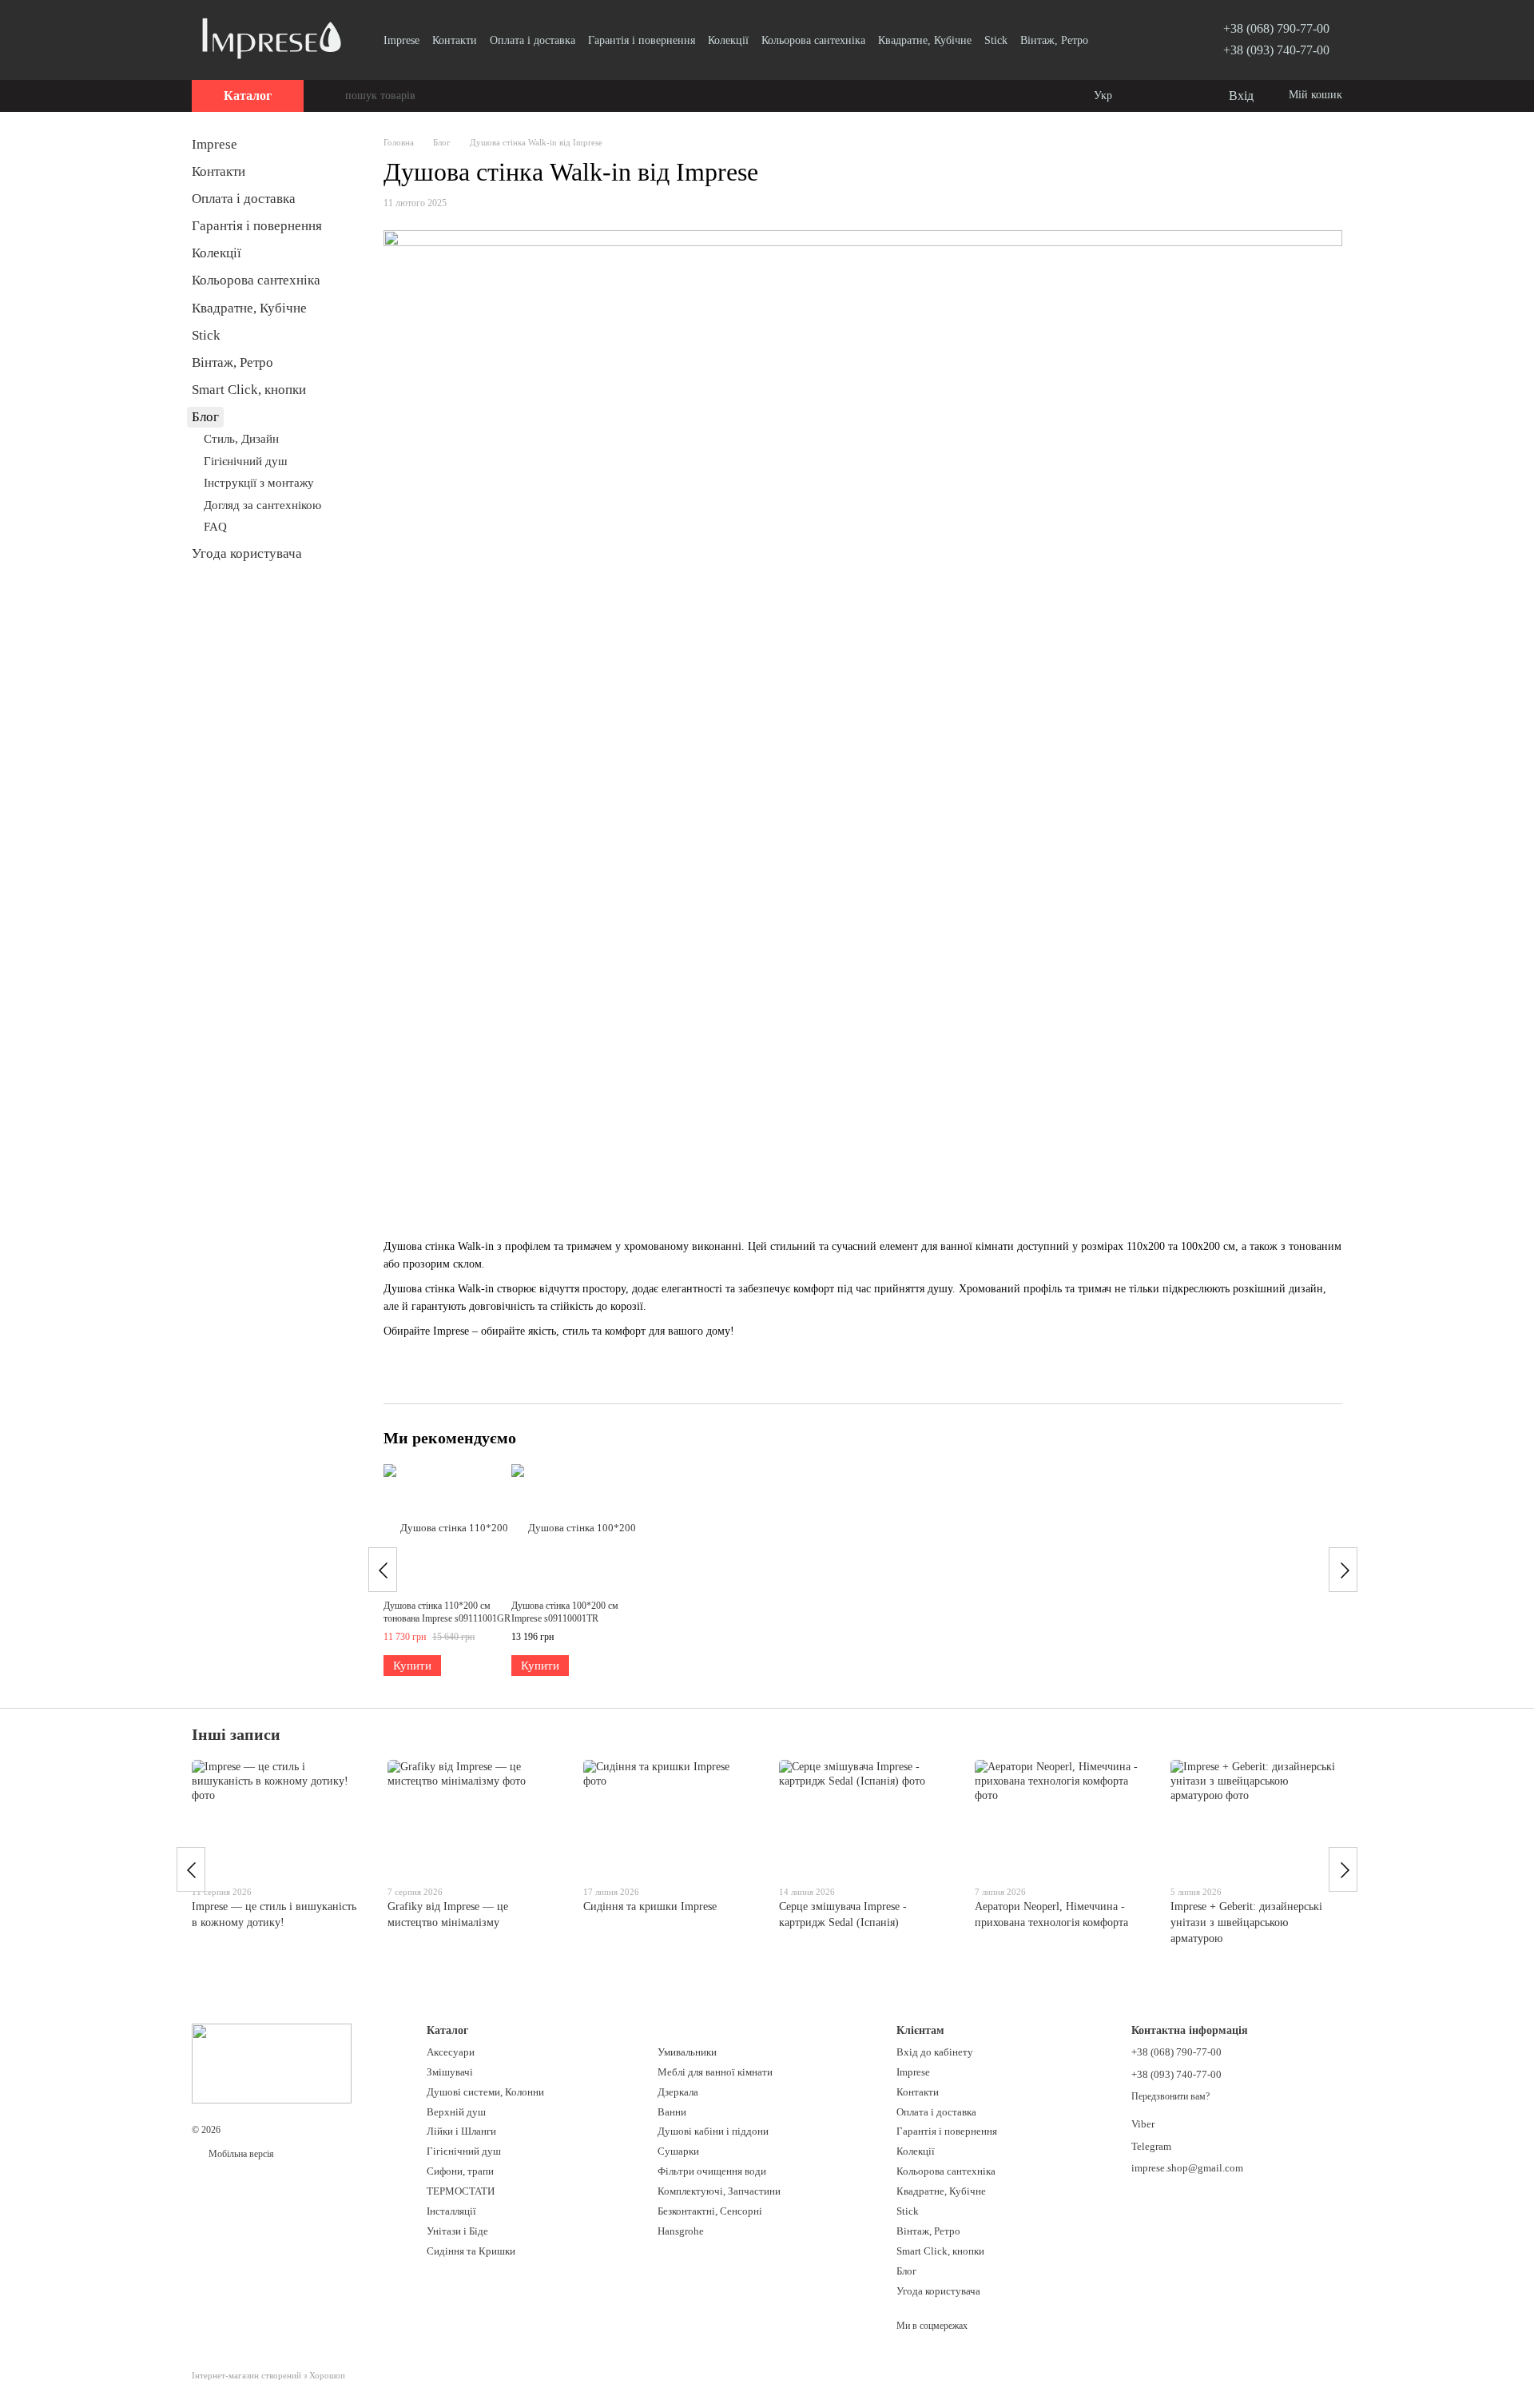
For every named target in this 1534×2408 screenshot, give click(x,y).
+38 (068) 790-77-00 (1276, 28)
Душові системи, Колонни (485, 2092)
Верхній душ (456, 2112)
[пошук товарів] (332, 96)
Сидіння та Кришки (471, 2251)
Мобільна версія (240, 2154)
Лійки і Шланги (461, 2131)
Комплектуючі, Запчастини (719, 2191)
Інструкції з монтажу (259, 483)
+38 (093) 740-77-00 (1276, 50)
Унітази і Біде (457, 2231)
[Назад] (383, 1570)
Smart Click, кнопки (249, 390)
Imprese (401, 40)
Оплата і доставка (533, 40)
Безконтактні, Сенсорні (710, 2211)
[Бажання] (1182, 96)
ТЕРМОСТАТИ (461, 2191)
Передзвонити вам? (1170, 2096)
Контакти (455, 40)
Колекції (728, 40)
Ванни (672, 2112)
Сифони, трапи (460, 2171)
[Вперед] (1343, 1570)
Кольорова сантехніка (813, 40)
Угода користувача (247, 553)
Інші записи (236, 1734)
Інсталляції (451, 2211)
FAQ (215, 527)
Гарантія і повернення (642, 40)
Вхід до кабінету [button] (935, 2052)
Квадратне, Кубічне (925, 40)
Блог (205, 417)
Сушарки (678, 2151)
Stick (996, 40)
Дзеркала (678, 2092)
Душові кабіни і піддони (713, 2131)
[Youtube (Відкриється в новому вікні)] (1147, 40)
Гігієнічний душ (246, 461)
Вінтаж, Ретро (1054, 40)
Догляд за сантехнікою (262, 505)
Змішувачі (450, 2072)
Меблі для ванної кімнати (715, 2072)
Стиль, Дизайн (241, 439)
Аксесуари (451, 2052)
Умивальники (687, 2052)
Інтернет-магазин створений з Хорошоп (268, 2375)
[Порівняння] (1150, 96)
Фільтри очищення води (712, 2171)
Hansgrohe (681, 2231)
